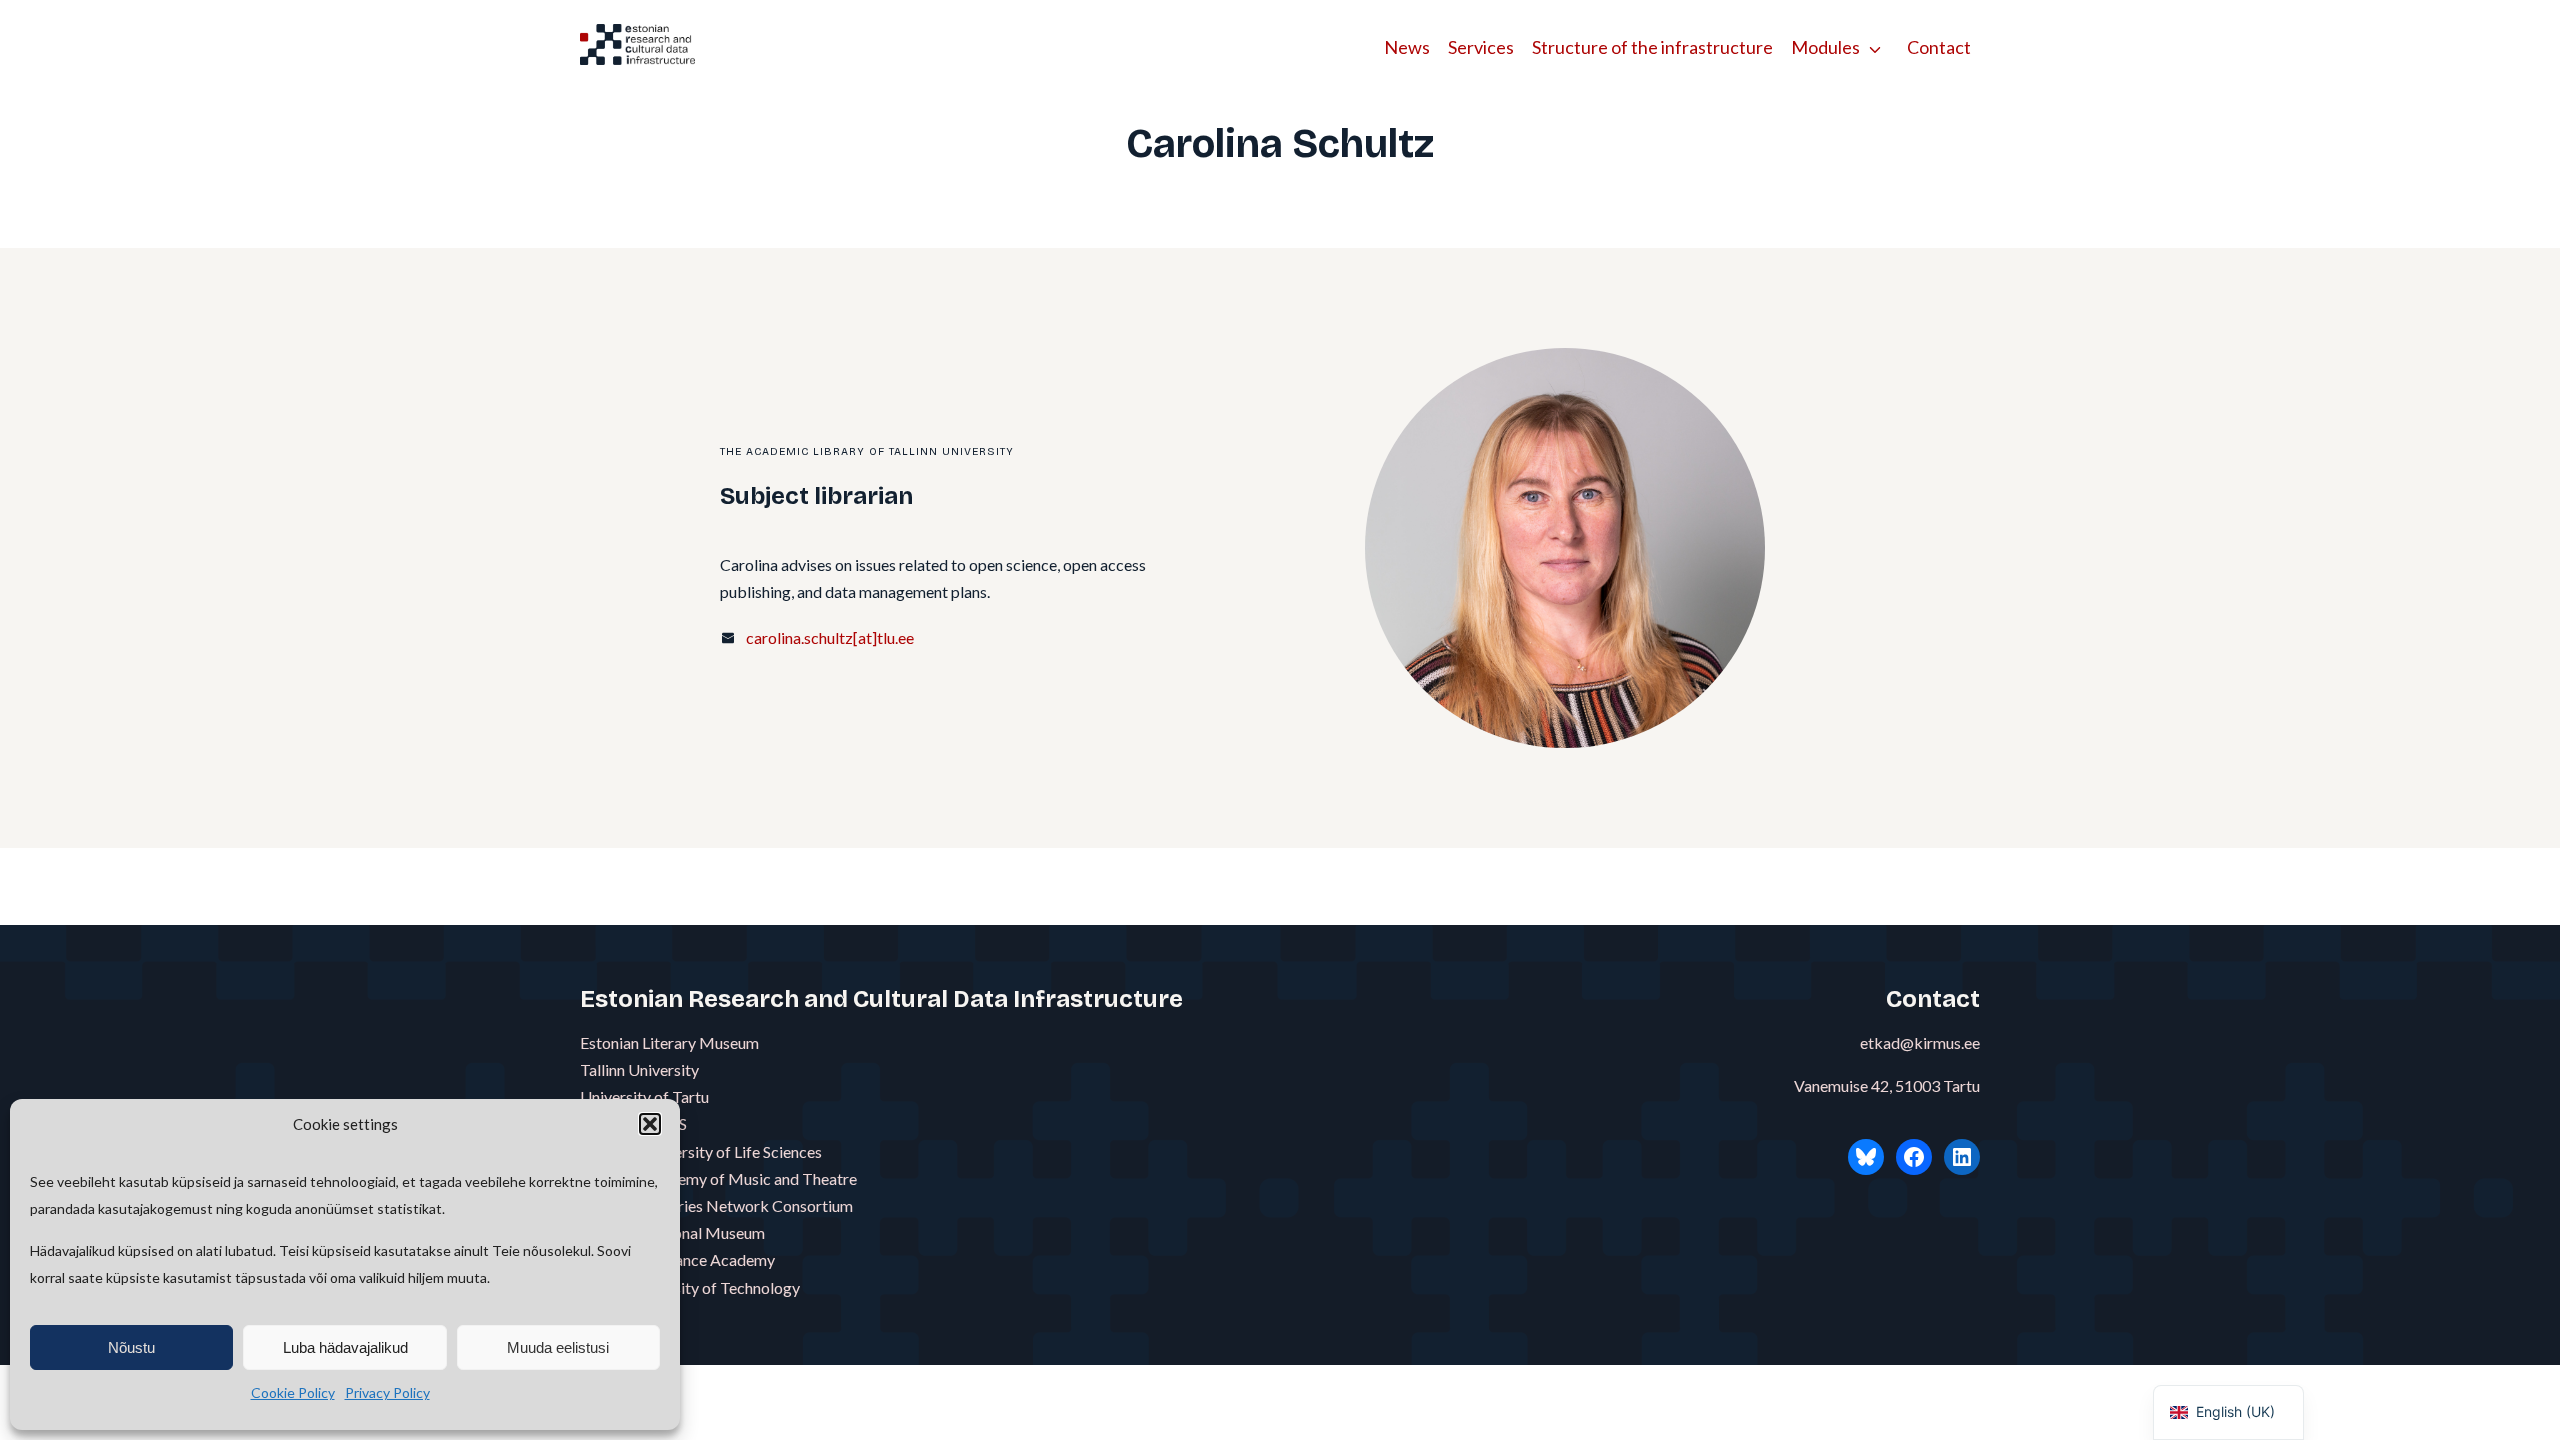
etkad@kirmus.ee (1920, 1042)
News (1407, 47)
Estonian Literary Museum (669, 1042)
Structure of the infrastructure (1652, 47)
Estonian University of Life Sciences (701, 1151)
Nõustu (131, 1347)
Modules (1825, 47)
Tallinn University (639, 1069)
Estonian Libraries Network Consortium (716, 1205)
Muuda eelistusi (558, 1347)
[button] (650, 1124)
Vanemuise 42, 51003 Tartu (1887, 1085)
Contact (1939, 47)
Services (1481, 47)
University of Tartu (644, 1096)
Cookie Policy (293, 1392)
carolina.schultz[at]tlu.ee (830, 637)
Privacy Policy (387, 1392)
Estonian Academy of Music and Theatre (718, 1178)
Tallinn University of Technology (690, 1287)
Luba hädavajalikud (345, 1347)
